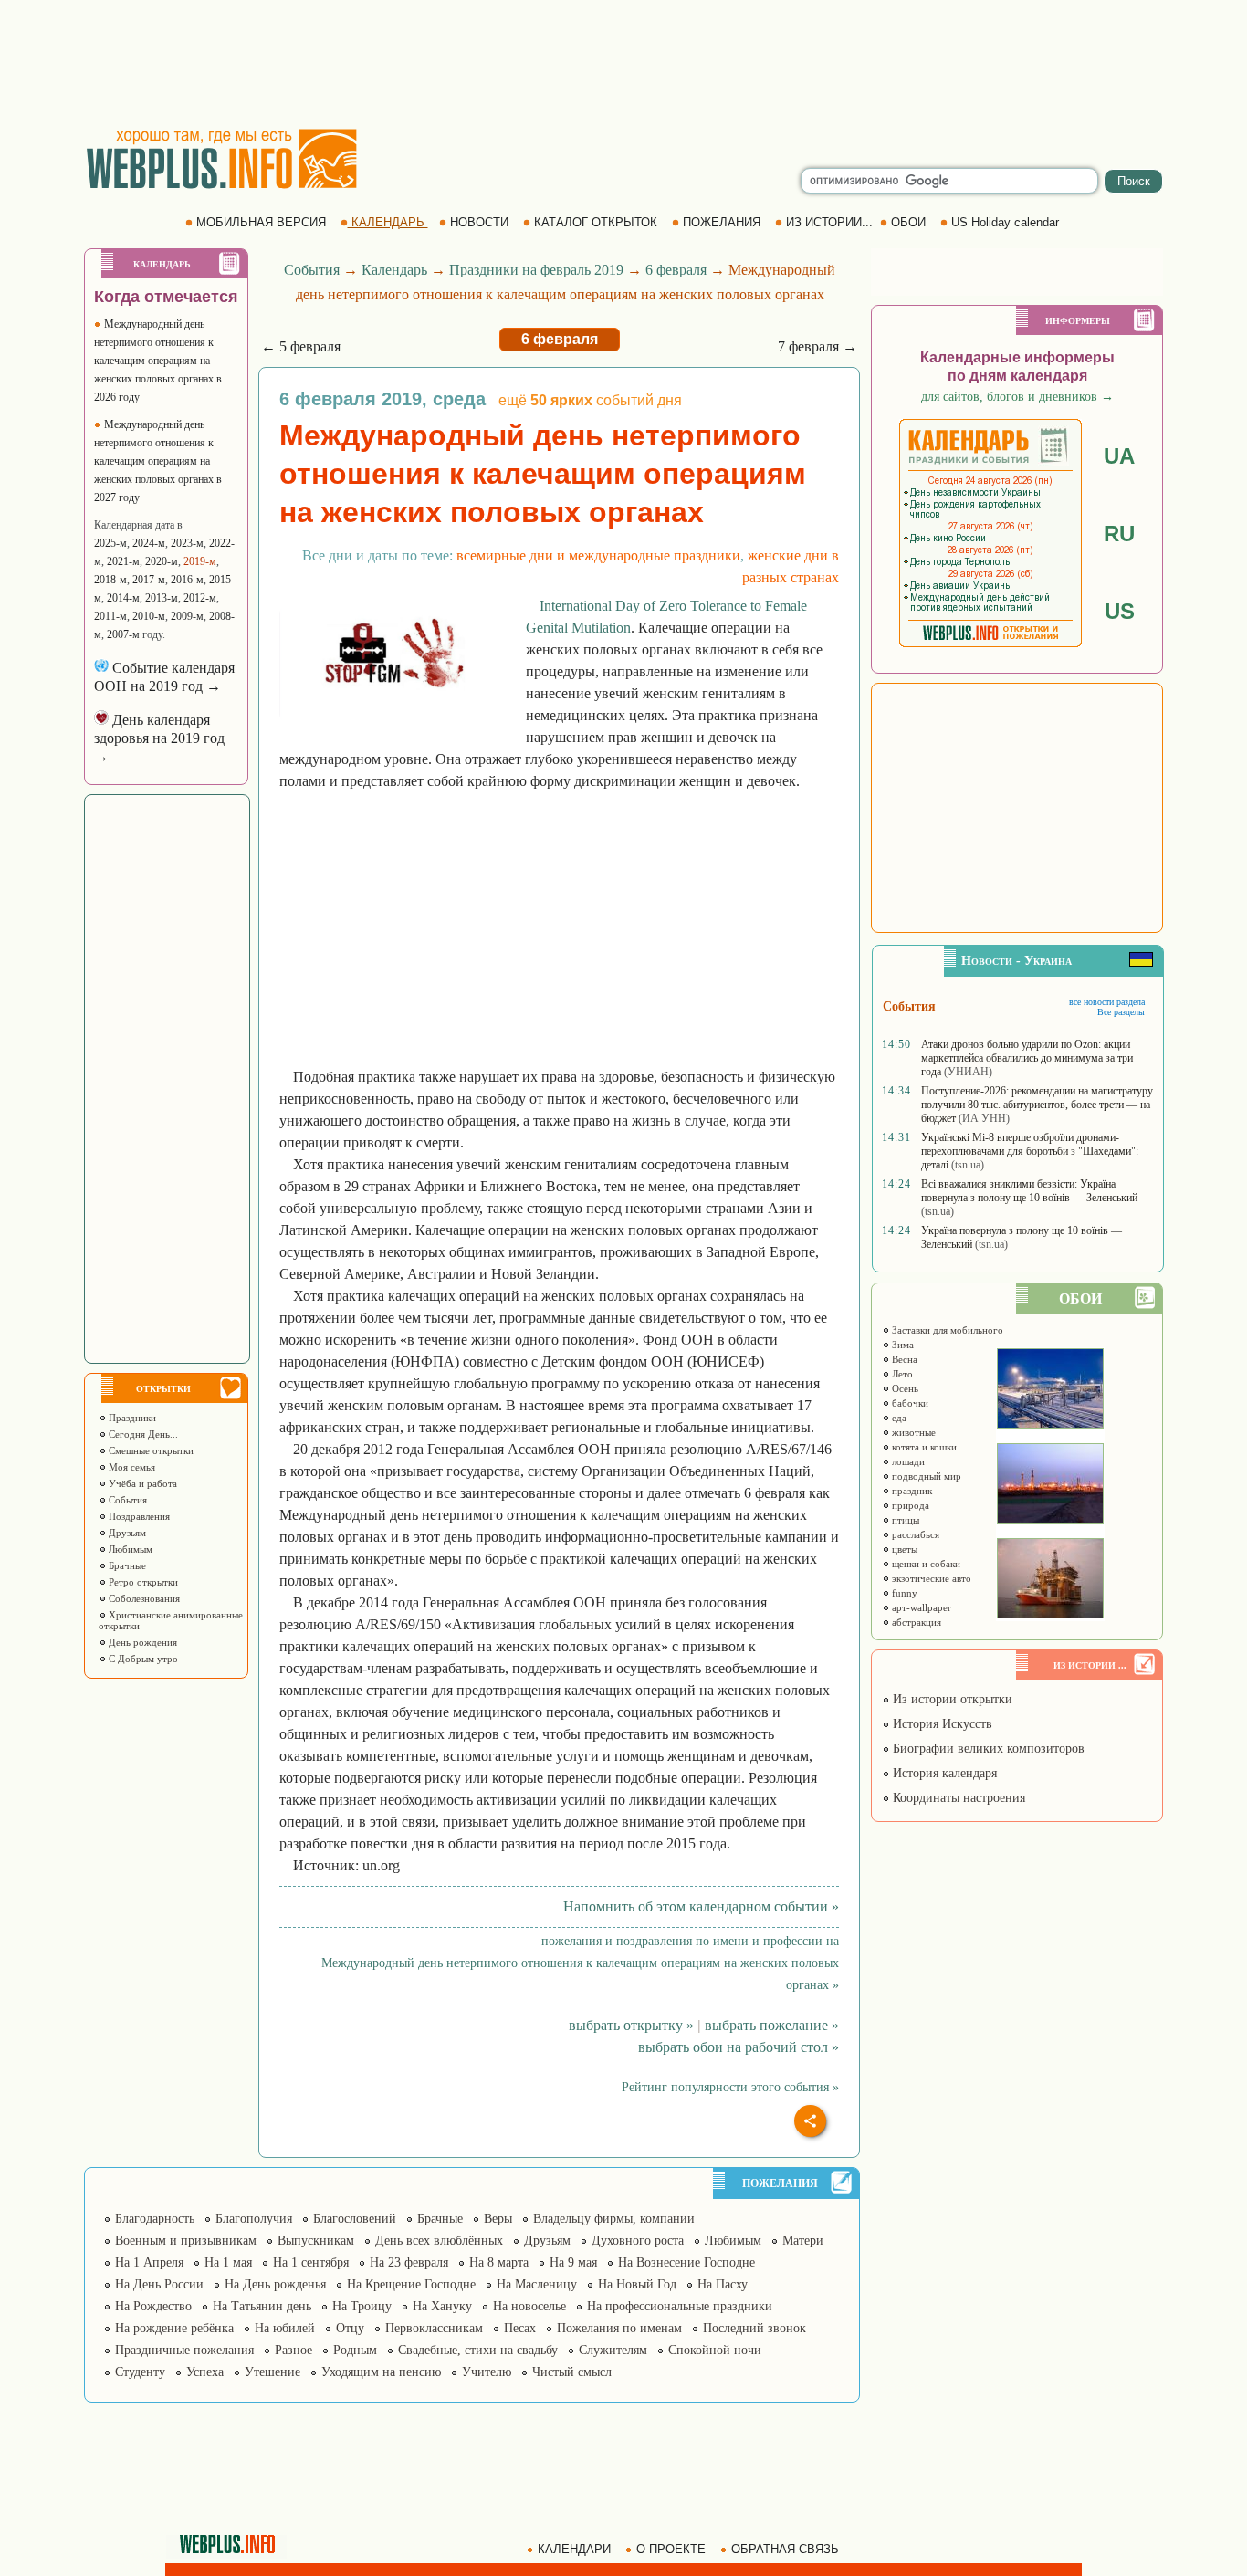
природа (909, 1505)
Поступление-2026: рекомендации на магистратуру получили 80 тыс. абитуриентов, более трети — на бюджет (1037, 1105)
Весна (903, 1359)
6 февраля (676, 270)
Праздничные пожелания (184, 2350)
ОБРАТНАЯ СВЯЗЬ (785, 2549)
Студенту (140, 2372)
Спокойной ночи (715, 2350)
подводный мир (925, 1476)
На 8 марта (499, 2262)
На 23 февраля (409, 2262)
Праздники (131, 1418)
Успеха (205, 2372)
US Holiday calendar (1005, 222)
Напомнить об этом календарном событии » (701, 1906)
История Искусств (941, 1724)
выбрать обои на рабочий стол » (739, 2047)
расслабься (914, 1534)
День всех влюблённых (439, 2241)
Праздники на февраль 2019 (536, 270)
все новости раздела (1107, 1002)
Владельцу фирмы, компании (614, 2219)
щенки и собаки (925, 1564)
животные (912, 1432)
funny (903, 1593)
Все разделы (1121, 1012)
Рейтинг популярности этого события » (730, 2087)
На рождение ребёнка (174, 2328)
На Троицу (362, 2306)
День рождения (141, 1642)
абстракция (915, 1622)
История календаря (943, 1773)
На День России (159, 2284)
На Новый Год (637, 2284)
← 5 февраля (301, 346)
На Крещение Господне (411, 2284)
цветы (903, 1549)
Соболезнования (143, 1598)
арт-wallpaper (920, 1607)
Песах (520, 2328)
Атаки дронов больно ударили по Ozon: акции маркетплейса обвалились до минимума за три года (1027, 1058)
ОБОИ (908, 222)
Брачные (126, 1565)
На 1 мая (228, 2262)
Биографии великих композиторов (987, 1749)
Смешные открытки (150, 1450)
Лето (901, 1374)
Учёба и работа (141, 1483)
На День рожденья (275, 2284)
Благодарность (155, 2219)
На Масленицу (537, 2284)
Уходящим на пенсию (381, 2372)
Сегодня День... (142, 1434)
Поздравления (138, 1516)
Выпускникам (316, 2241)
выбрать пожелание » (772, 2025)
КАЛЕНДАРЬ (388, 222)
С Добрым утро (142, 1659)
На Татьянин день (262, 2306)
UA (1119, 456)
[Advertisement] (623, 64)
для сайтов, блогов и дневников (1017, 397)
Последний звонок (754, 2328)
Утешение (272, 2372)
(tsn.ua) (968, 1165)
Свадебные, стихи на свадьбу (478, 2350)
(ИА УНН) (984, 1118)
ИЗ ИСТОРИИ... (829, 222)
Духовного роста (638, 2241)
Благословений (355, 2219)
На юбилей (285, 2328)
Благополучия (254, 2219)
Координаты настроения (957, 1798)
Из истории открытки (951, 1699)
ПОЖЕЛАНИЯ (722, 222)
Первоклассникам (434, 2328)
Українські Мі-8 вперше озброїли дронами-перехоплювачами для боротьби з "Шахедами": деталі (1030, 1151)
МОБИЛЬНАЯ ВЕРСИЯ (261, 222)
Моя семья (131, 1467)
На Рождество (153, 2306)
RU (1119, 534)
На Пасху (723, 2284)
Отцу (350, 2328)
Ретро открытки (142, 1582)
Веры (498, 2219)
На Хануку (442, 2306)
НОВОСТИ (479, 222)
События (126, 1500)
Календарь (394, 270)
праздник (911, 1491)
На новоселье (529, 2306)
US (1120, 611)
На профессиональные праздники (680, 2306)
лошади (907, 1461)
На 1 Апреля (149, 2262)
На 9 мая (573, 2262)
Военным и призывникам (186, 2241)
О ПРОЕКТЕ (671, 2549)
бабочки (909, 1403)
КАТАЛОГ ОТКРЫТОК (596, 222)
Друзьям (126, 1533)
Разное (293, 2350)
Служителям (613, 2350)
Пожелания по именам (619, 2328)
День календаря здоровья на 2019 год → (159, 738)
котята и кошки (923, 1447)
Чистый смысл (572, 2372)
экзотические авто (930, 1578)
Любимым (129, 1549)
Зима (901, 1345)
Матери (803, 2241)
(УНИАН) (968, 1072)
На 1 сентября (311, 2262)
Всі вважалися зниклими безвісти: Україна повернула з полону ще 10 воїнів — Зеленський (1029, 1191)
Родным (355, 2350)
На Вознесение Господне (686, 2262)
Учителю (487, 2372)
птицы (904, 1520)
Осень (904, 1388)
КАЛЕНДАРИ (574, 2549)
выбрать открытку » (631, 2025)
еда (898, 1418)
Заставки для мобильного (946, 1330)
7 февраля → (817, 346)
